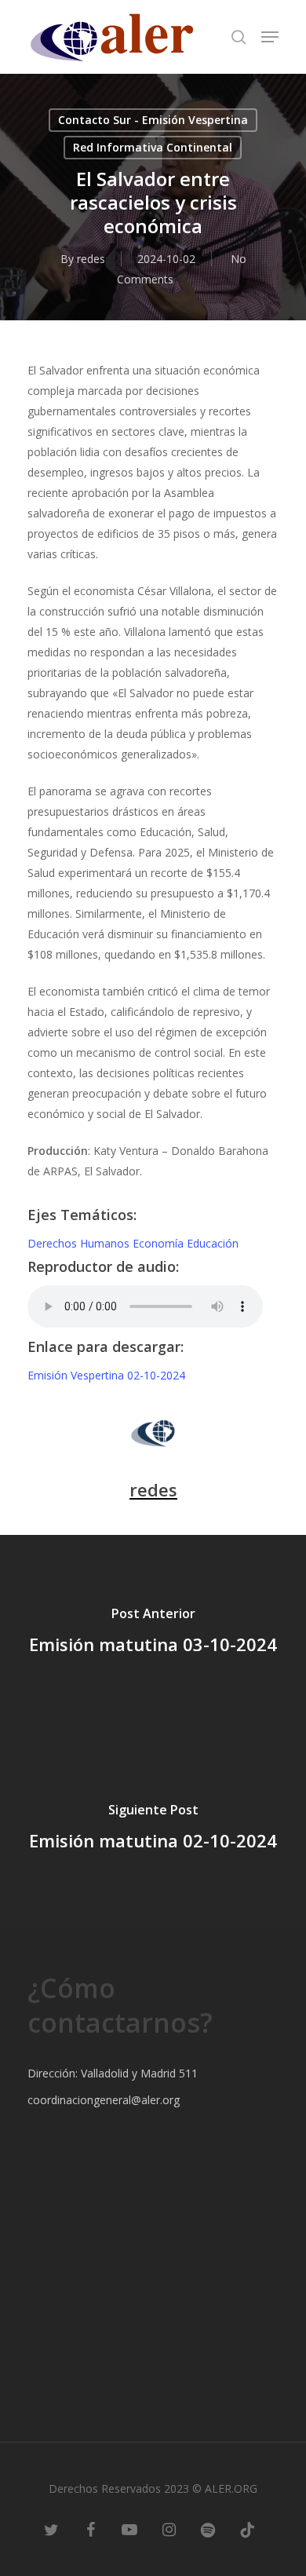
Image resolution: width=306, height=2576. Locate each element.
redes (91, 259)
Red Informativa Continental (153, 147)
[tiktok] (247, 2529)
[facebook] (90, 2529)
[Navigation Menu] (270, 37)
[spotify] (208, 2529)
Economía (160, 1243)
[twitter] (51, 2529)
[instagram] (169, 2529)
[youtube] (129, 2529)
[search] (239, 37)
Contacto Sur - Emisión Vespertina (153, 120)
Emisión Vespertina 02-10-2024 (106, 1375)
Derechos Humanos (80, 1243)
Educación (213, 1243)
